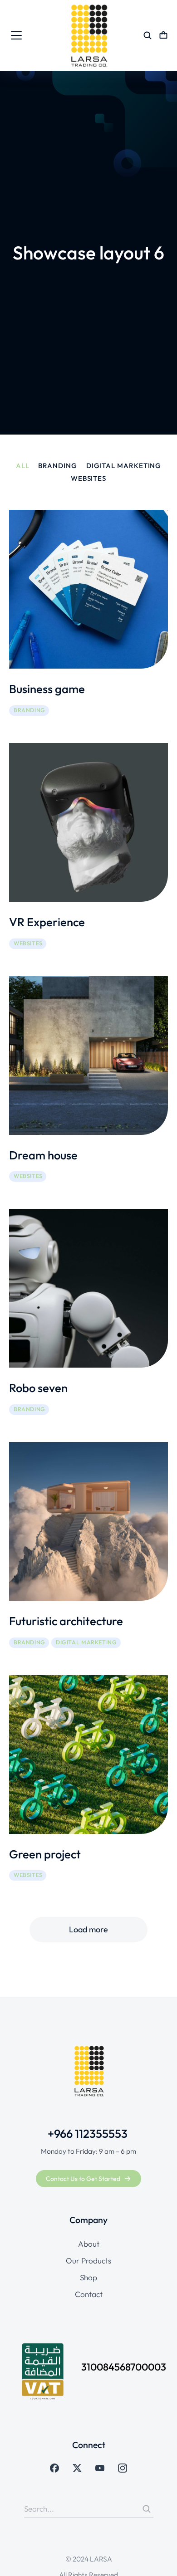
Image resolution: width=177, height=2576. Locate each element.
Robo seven (38, 1388)
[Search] (147, 2509)
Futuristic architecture (66, 1621)
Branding (57, 466)
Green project (45, 1854)
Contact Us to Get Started (83, 2179)
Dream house (43, 1155)
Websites (88, 479)
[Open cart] (163, 35)
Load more (88, 1929)
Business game (47, 689)
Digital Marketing (124, 466)
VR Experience (47, 922)
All (23, 466)
